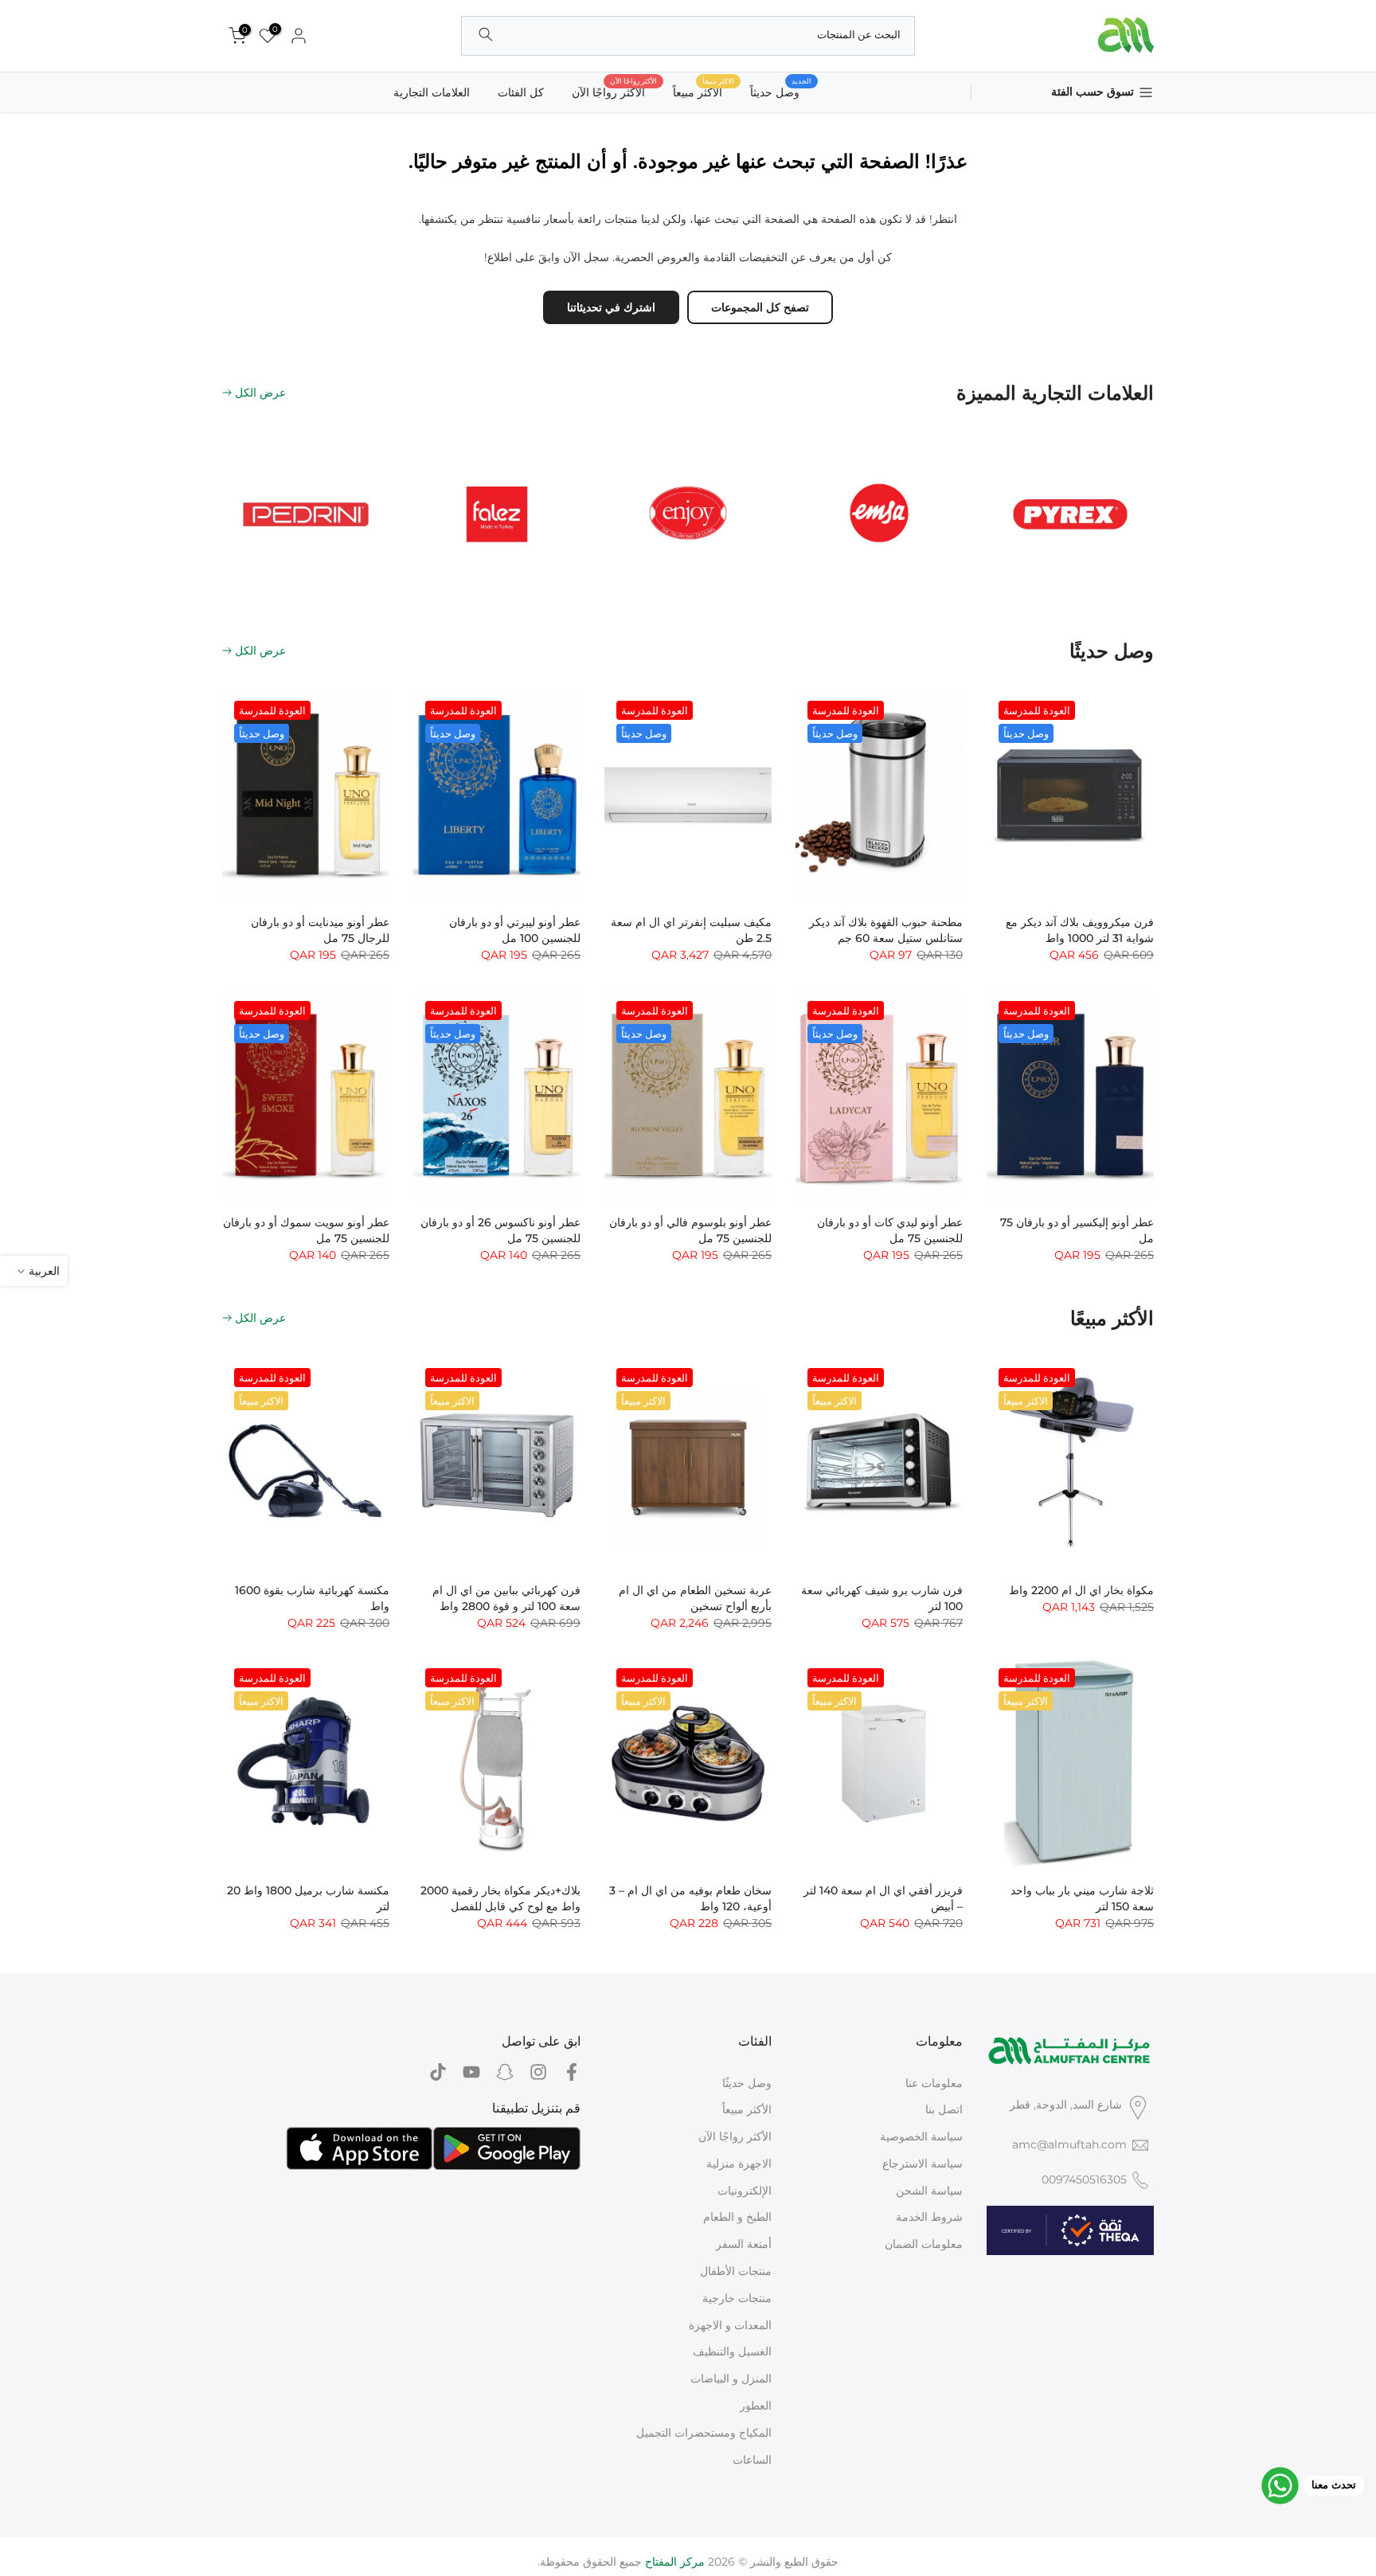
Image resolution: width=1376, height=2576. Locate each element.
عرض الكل (260, 393)
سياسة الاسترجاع (923, 2164)
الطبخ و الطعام (737, 2217)
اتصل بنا (944, 2109)
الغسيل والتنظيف (732, 2351)
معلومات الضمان (924, 2244)
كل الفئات (521, 92)
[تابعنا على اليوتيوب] (471, 2072)
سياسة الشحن (929, 2191)
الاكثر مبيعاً (704, 91)
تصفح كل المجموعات (760, 307)
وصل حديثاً (781, 91)
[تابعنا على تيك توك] (438, 2072)
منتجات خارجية (737, 2298)
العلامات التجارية (432, 92)
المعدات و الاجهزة (730, 2325)
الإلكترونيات (745, 2191)
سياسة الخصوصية (921, 2136)
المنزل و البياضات (731, 2379)
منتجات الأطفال (736, 2271)
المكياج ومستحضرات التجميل (704, 2433)
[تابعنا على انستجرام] (538, 2072)
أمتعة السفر (744, 2244)
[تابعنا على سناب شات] (505, 2072)
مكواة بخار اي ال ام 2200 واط (1081, 1590)
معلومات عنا (934, 2083)
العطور (756, 2406)
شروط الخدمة (929, 2217)
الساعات (752, 2460)
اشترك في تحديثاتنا (611, 307)
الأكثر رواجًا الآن (614, 91)
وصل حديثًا (747, 2083)
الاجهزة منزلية (739, 2164)
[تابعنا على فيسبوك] (572, 2072)
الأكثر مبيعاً (747, 2109)
